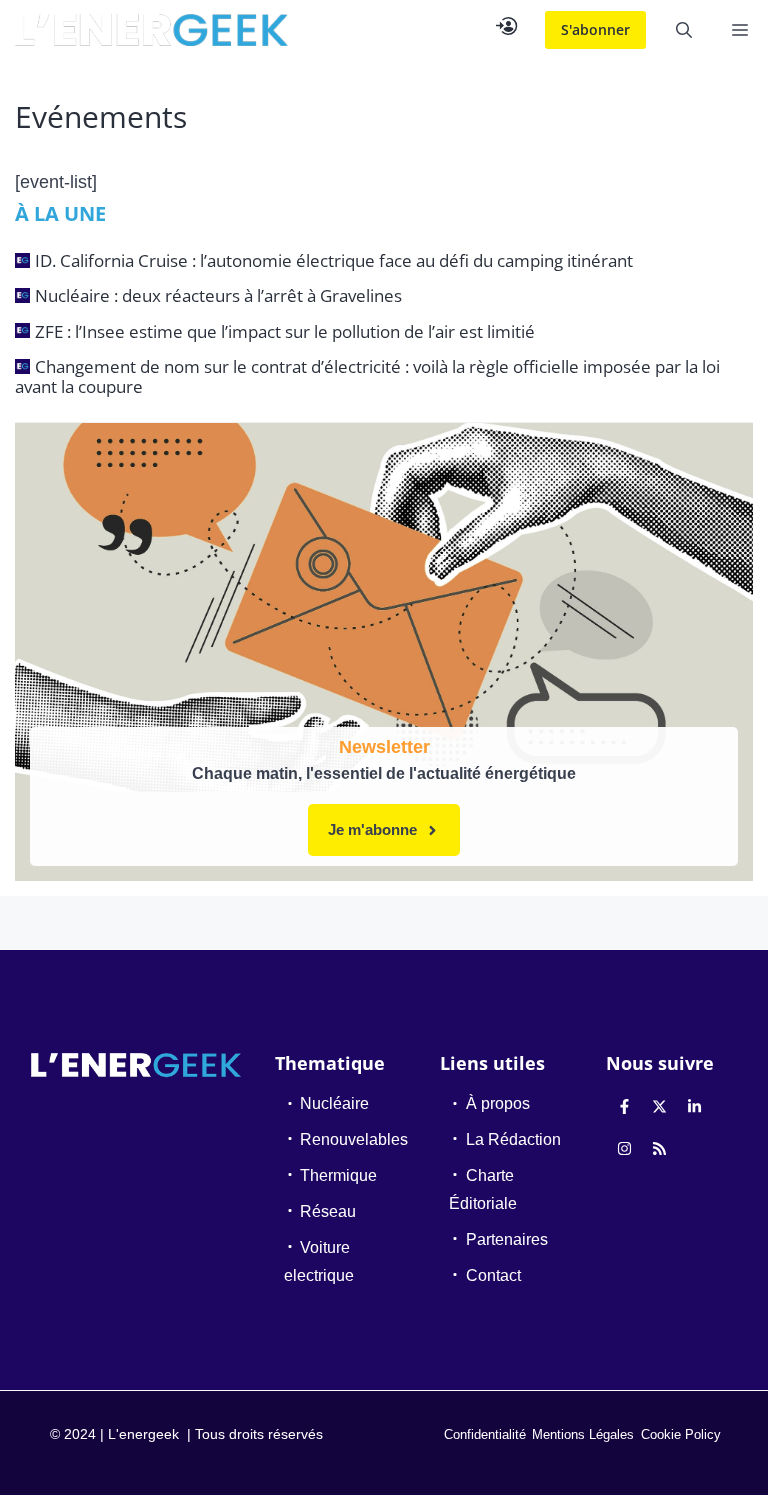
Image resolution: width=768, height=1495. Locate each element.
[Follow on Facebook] (625, 1106)
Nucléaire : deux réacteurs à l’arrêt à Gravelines (218, 295)
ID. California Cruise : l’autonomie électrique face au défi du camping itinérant (334, 260)
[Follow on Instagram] (625, 1148)
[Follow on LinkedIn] (695, 1106)
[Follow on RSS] (660, 1148)
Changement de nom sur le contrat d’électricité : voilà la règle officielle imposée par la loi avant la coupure (367, 376)
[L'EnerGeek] (151, 30)
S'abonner (595, 29)
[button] (684, 30)
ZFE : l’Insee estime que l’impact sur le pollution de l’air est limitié (285, 331)
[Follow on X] (660, 1106)
